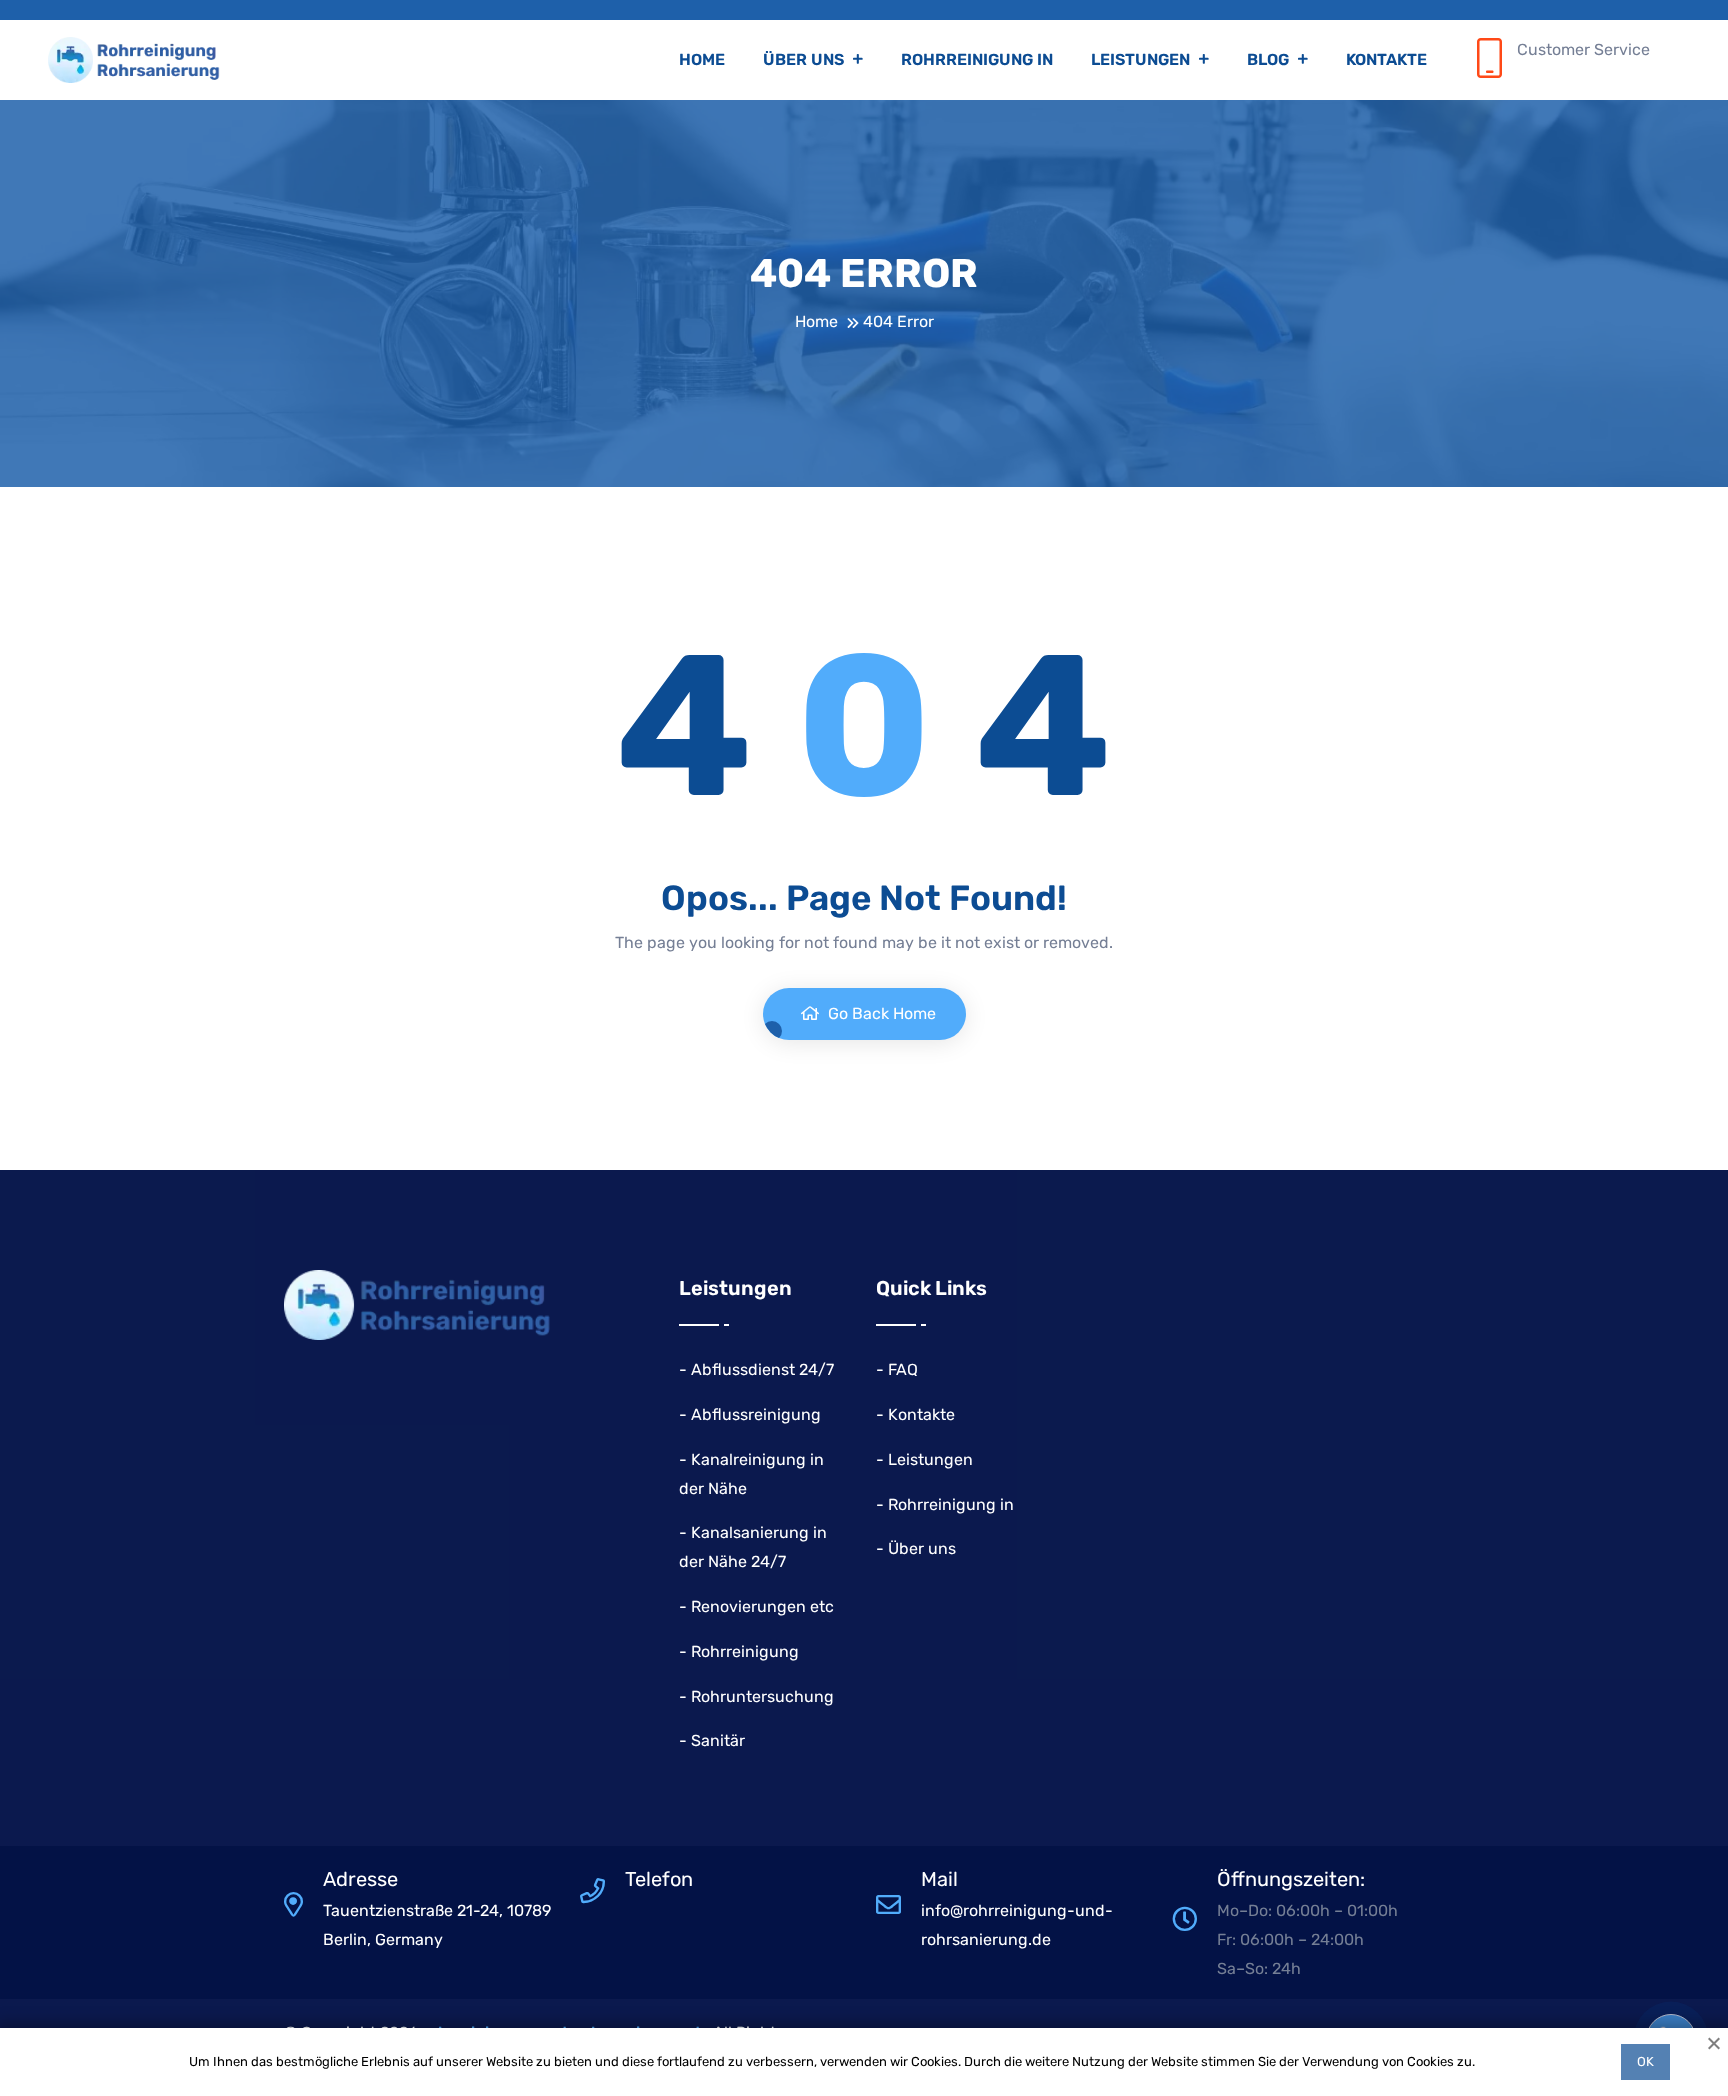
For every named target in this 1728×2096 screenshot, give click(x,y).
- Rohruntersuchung (756, 1696)
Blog (1270, 59)
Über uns (805, 59)
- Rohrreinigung (739, 1651)
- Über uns (916, 1548)
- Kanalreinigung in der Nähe (751, 1474)
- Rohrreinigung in (945, 1504)
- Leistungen (924, 1459)
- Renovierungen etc (756, 1606)
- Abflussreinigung (750, 1414)
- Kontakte (915, 1414)
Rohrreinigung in (977, 59)
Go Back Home (880, 1013)
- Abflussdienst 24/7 (756, 1369)
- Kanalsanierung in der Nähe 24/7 (753, 1547)
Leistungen (1142, 59)
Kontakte (1386, 59)
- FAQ (897, 1369)
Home (702, 59)
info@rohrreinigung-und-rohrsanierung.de (1017, 1925)
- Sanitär (712, 1740)
